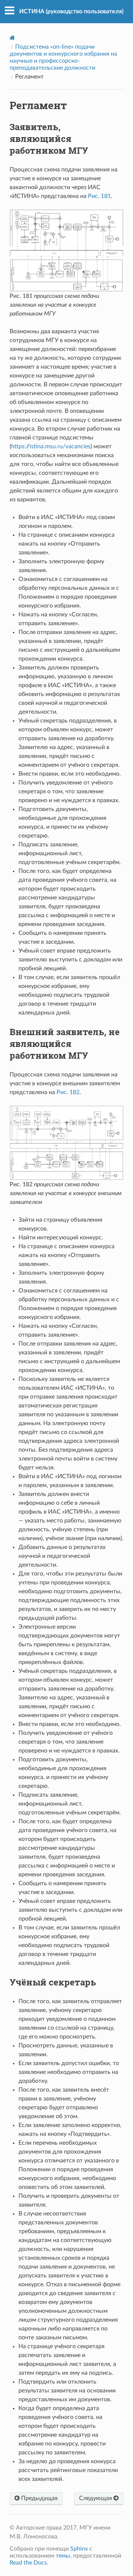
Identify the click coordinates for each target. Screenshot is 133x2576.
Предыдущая (39, 2498)
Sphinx (79, 2549)
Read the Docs (28, 2563)
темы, (64, 2556)
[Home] (12, 38)
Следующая (96, 2498)
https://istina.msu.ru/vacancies (51, 446)
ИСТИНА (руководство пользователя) (71, 11)
